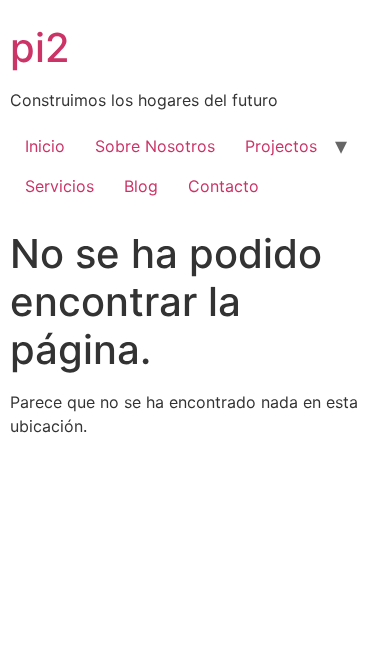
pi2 (40, 47)
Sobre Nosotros (155, 146)
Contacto (223, 186)
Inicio (45, 146)
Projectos (281, 146)
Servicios (59, 186)
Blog (141, 186)
